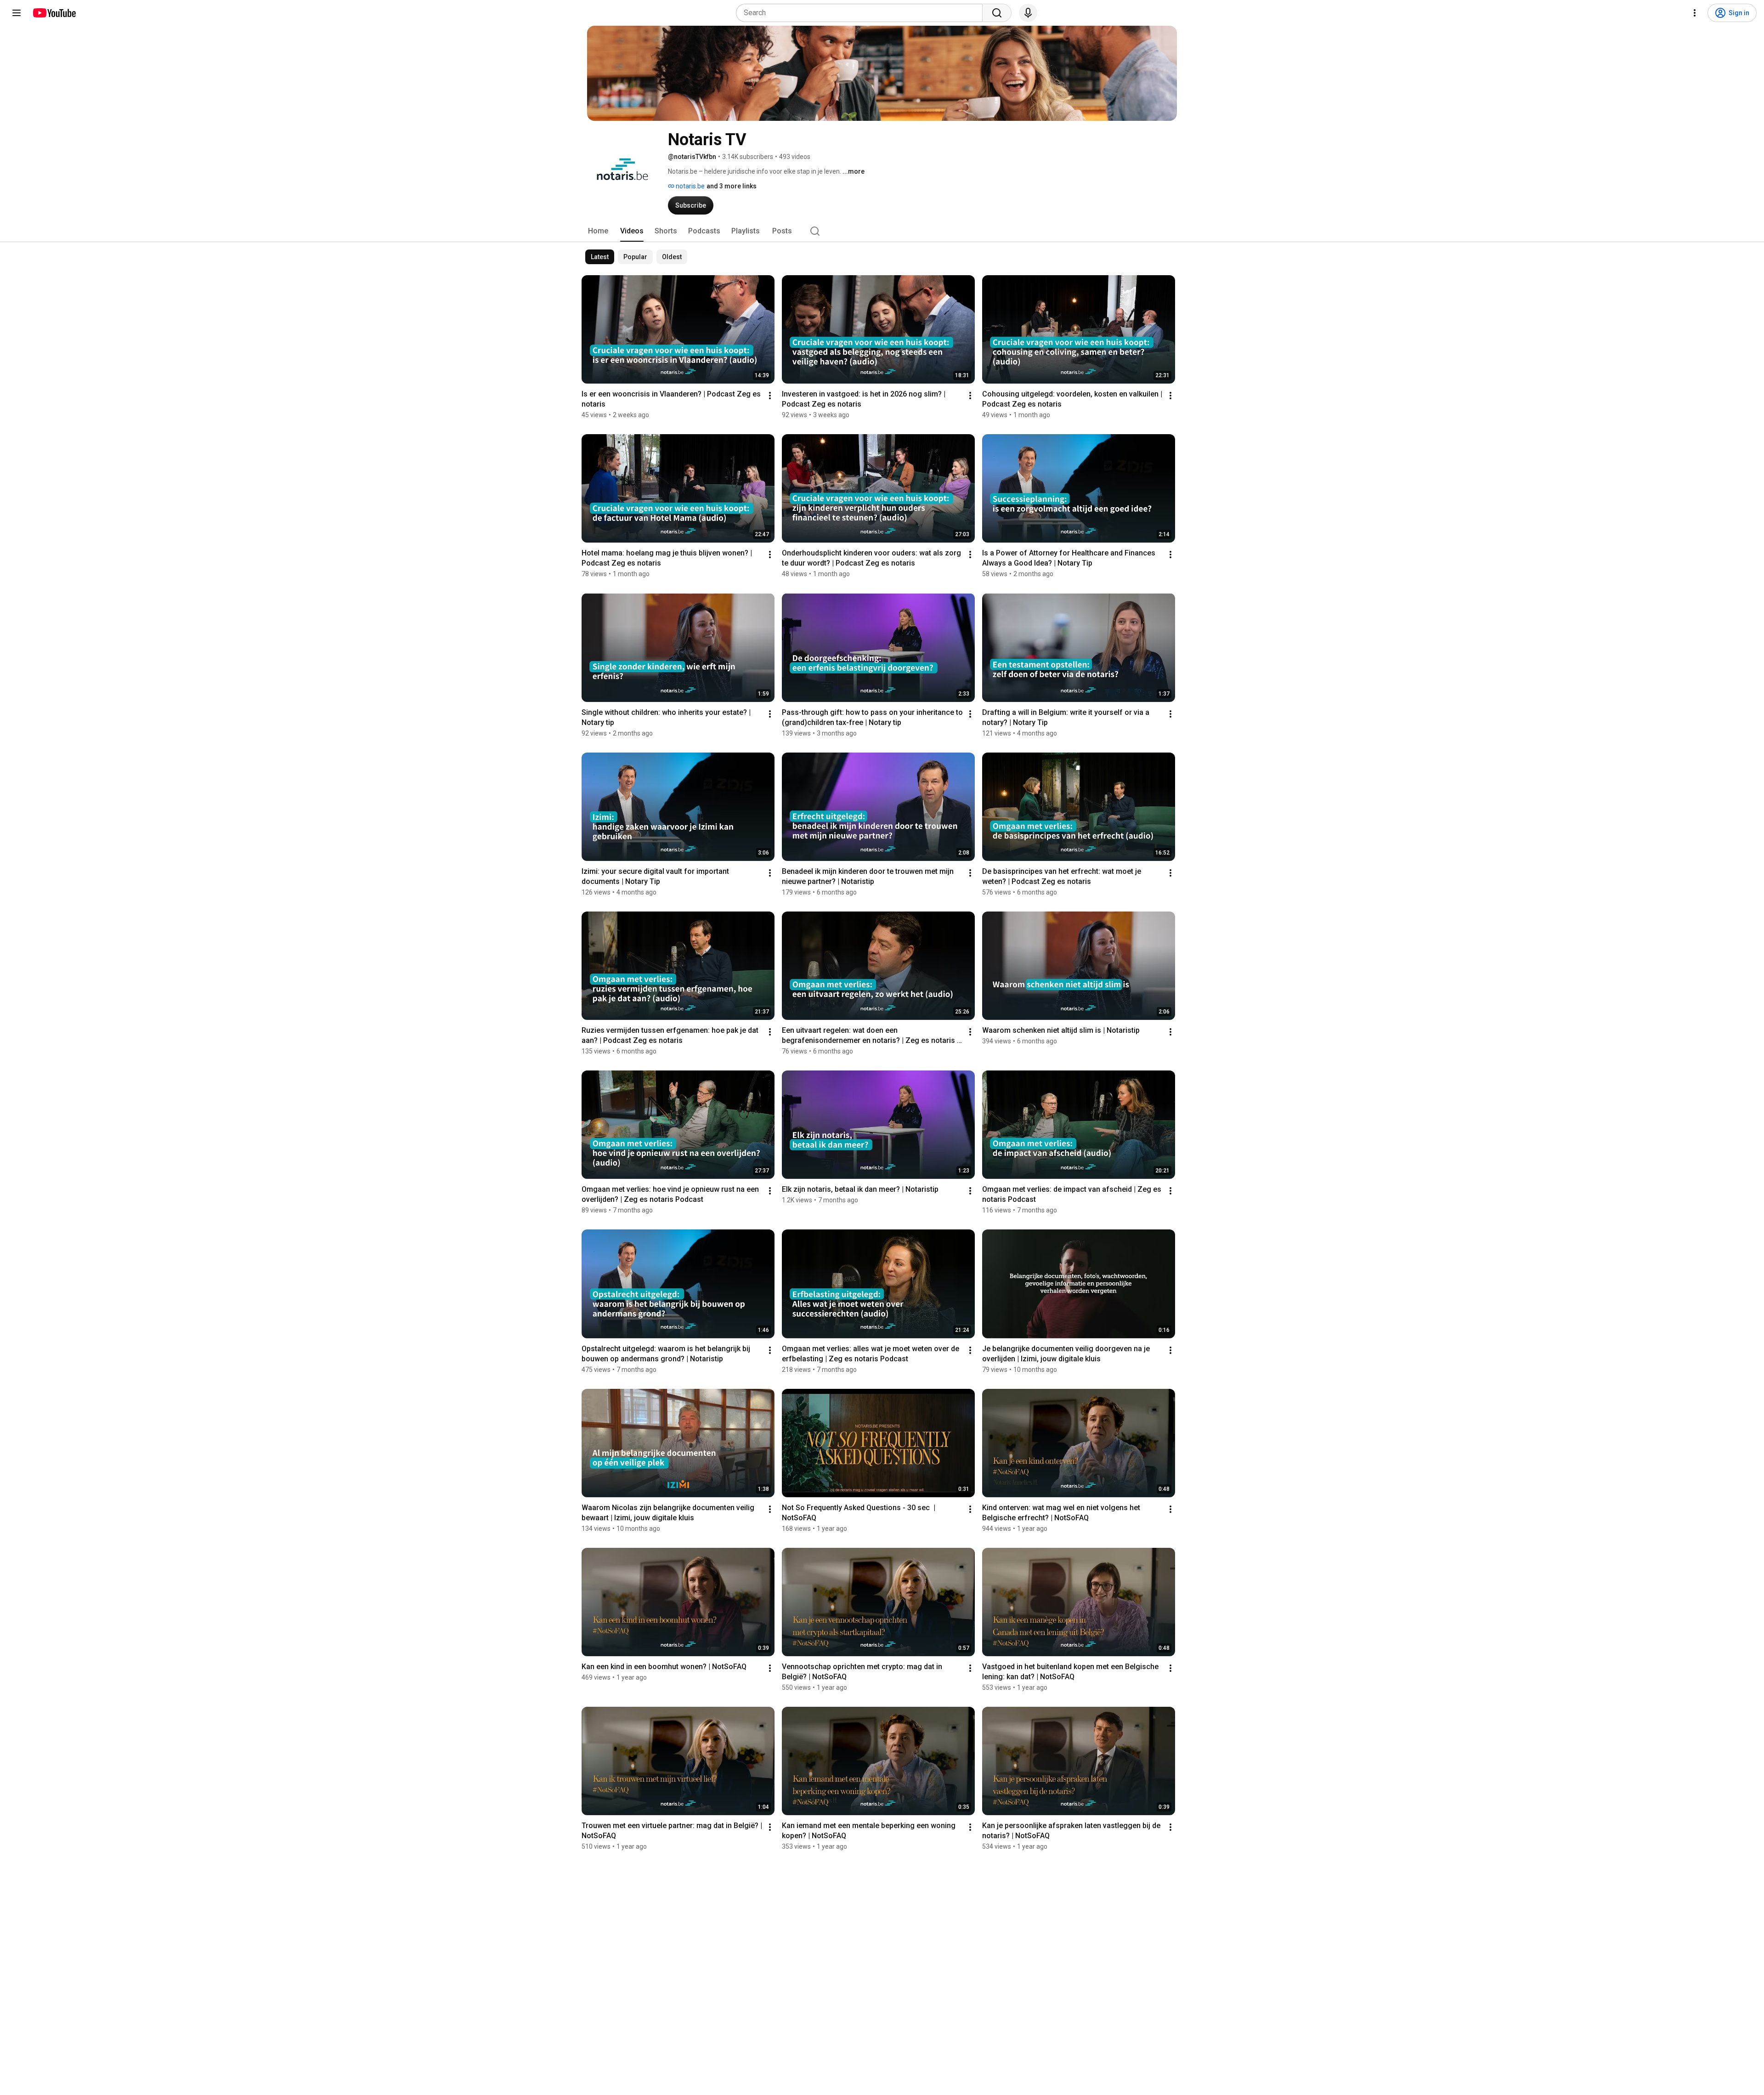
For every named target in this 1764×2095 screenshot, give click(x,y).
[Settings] (1695, 13)
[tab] (598, 231)
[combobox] (862, 13)
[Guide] (17, 13)
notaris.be (690, 186)
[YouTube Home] (54, 13)
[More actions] (770, 396)
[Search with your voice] (1028, 13)
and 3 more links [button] (732, 186)
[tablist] (882, 231)
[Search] (997, 13)
